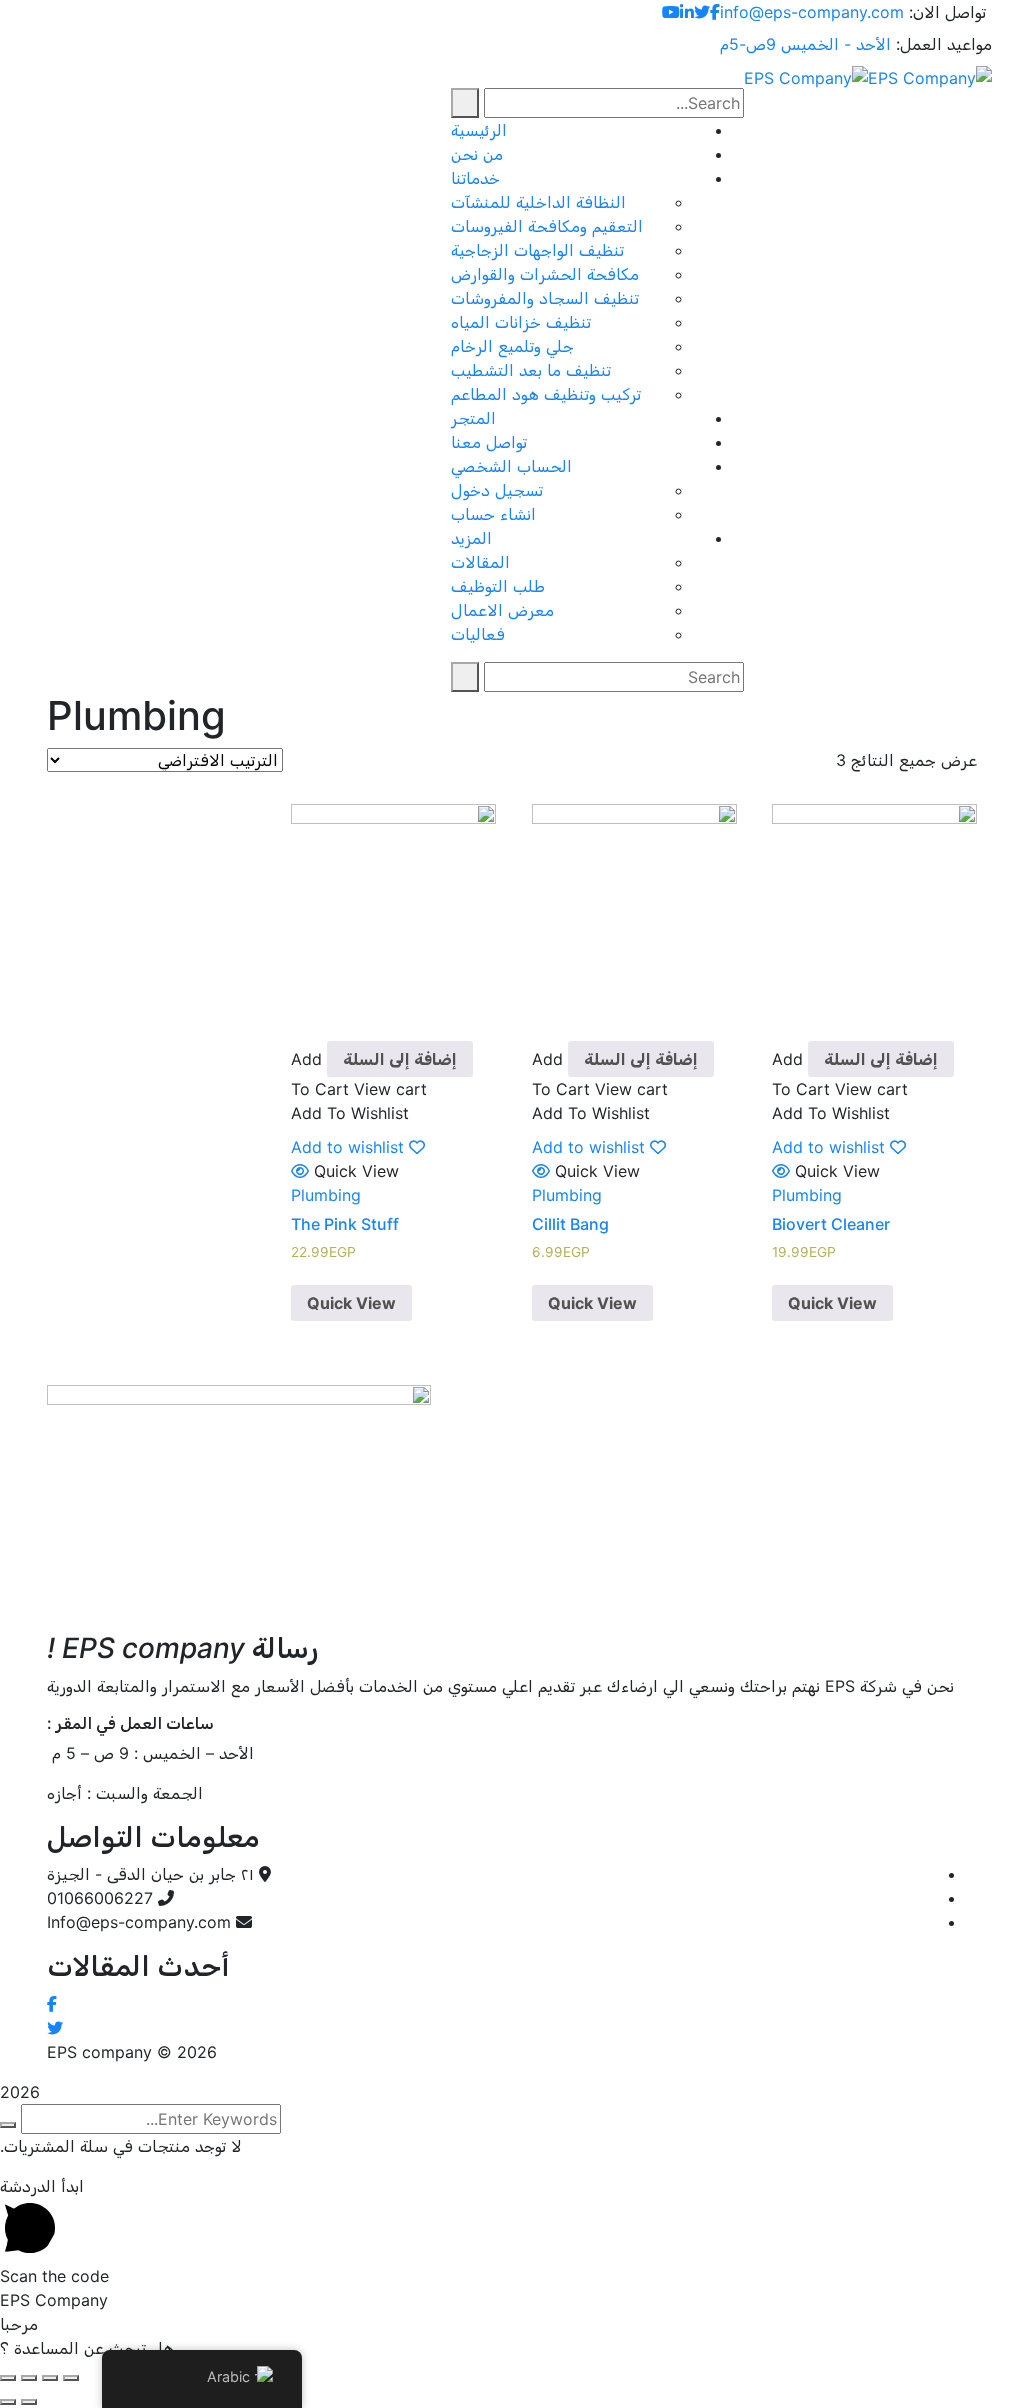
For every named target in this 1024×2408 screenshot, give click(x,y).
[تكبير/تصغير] (8, 2378)
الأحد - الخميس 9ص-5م (805, 44)
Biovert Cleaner (831, 1224)
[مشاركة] (50, 2378)
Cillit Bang (570, 1224)
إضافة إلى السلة (881, 1059)
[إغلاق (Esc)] (71, 2378)
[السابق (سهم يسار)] (29, 2402)
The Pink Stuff (345, 1224)
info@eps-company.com (812, 12)
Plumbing (807, 1195)
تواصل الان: (947, 12)
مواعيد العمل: (944, 44)
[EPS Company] (930, 76)
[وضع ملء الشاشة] (29, 2378)
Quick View (832, 1303)
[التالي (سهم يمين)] (8, 2402)
